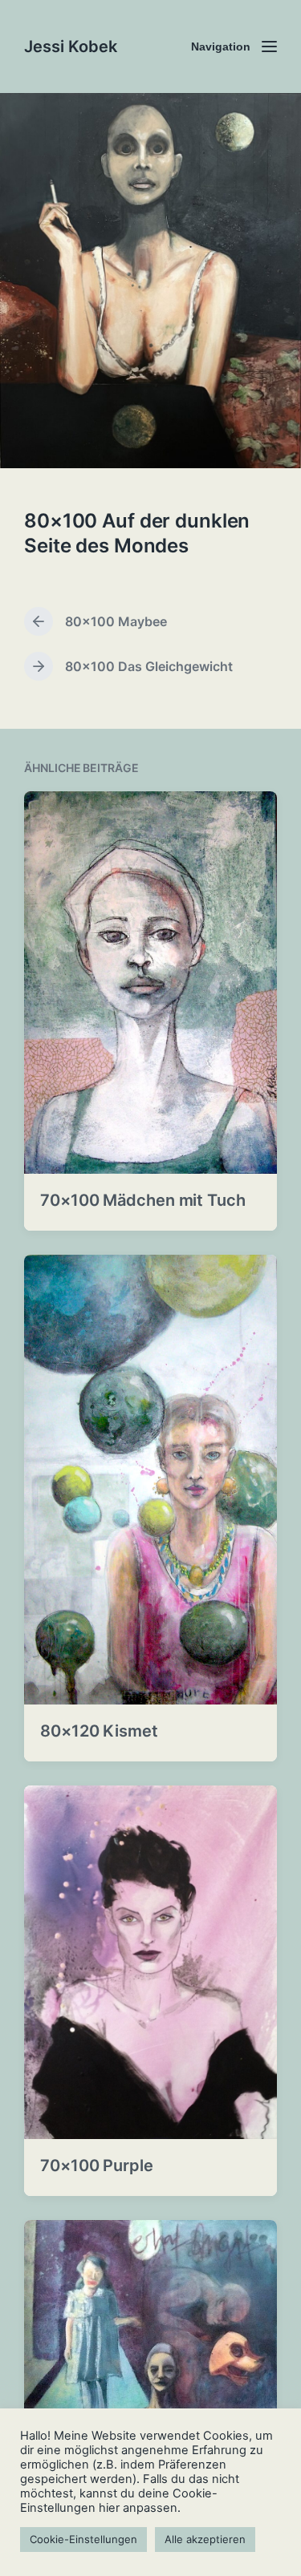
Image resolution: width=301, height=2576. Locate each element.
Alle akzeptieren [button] (205, 2539)
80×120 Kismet (99, 1731)
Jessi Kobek (71, 47)
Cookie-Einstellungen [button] (83, 2539)
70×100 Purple (97, 2166)
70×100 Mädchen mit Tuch (143, 1200)
